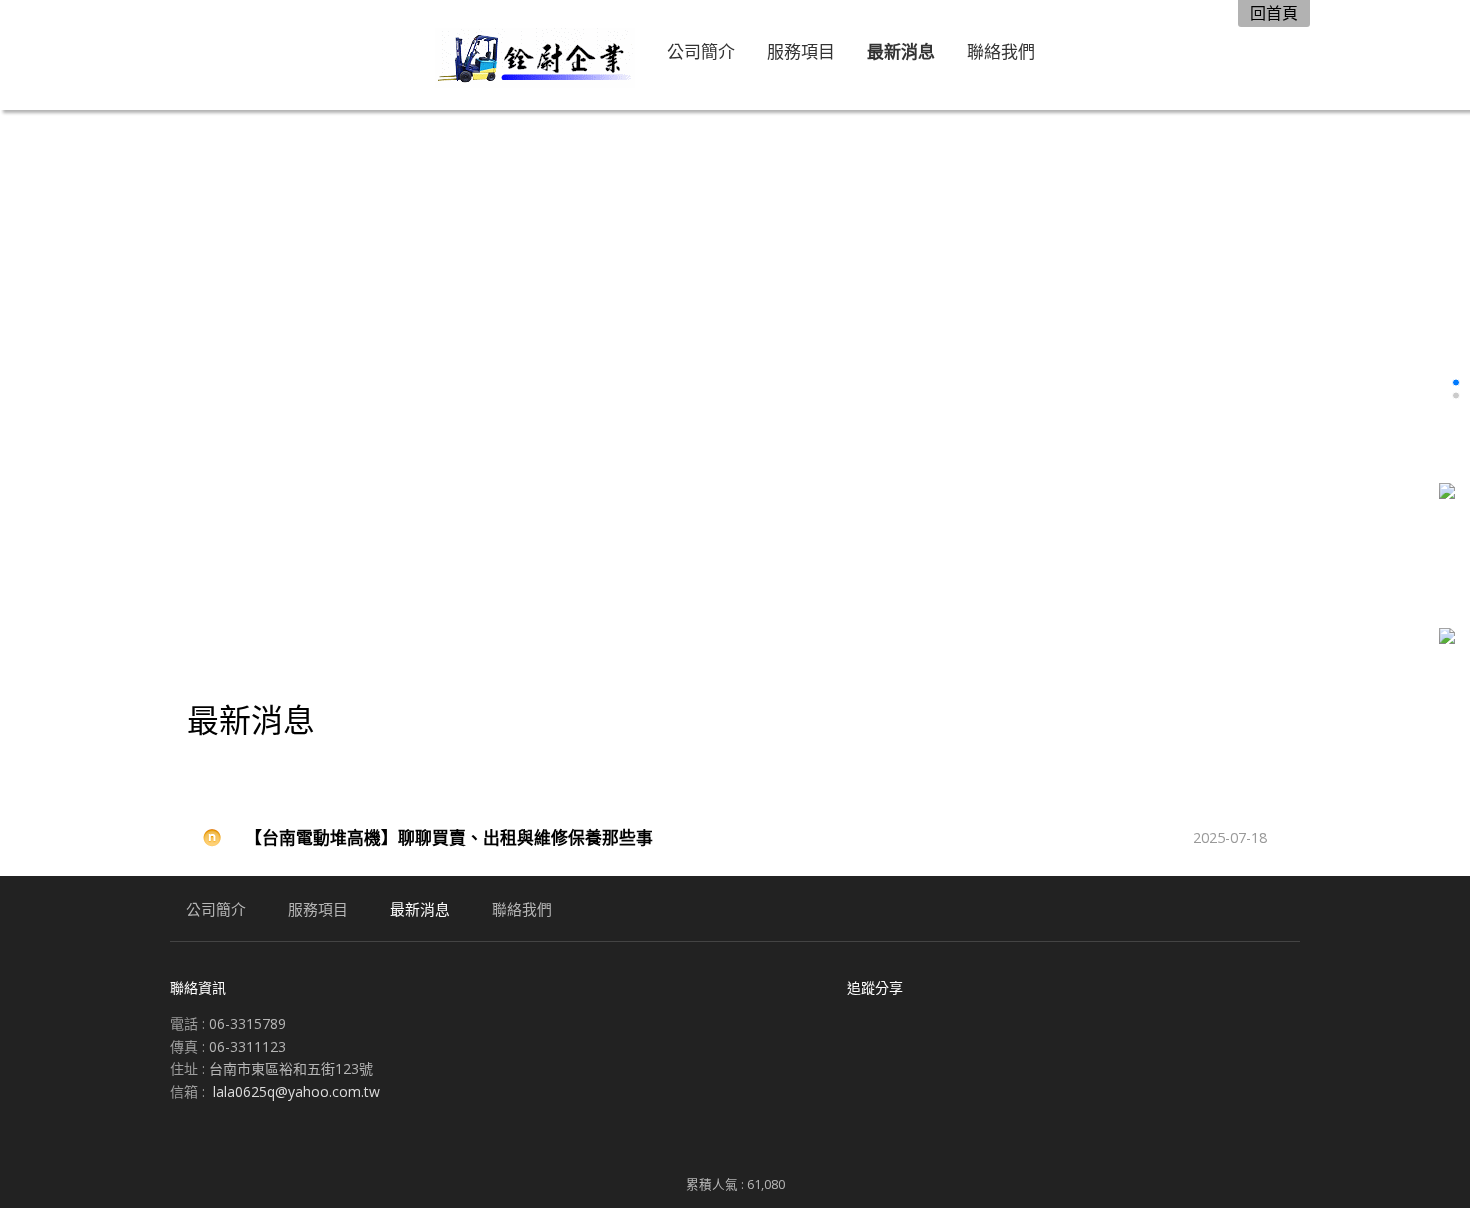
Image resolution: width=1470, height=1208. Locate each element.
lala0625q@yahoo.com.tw (296, 1091)
